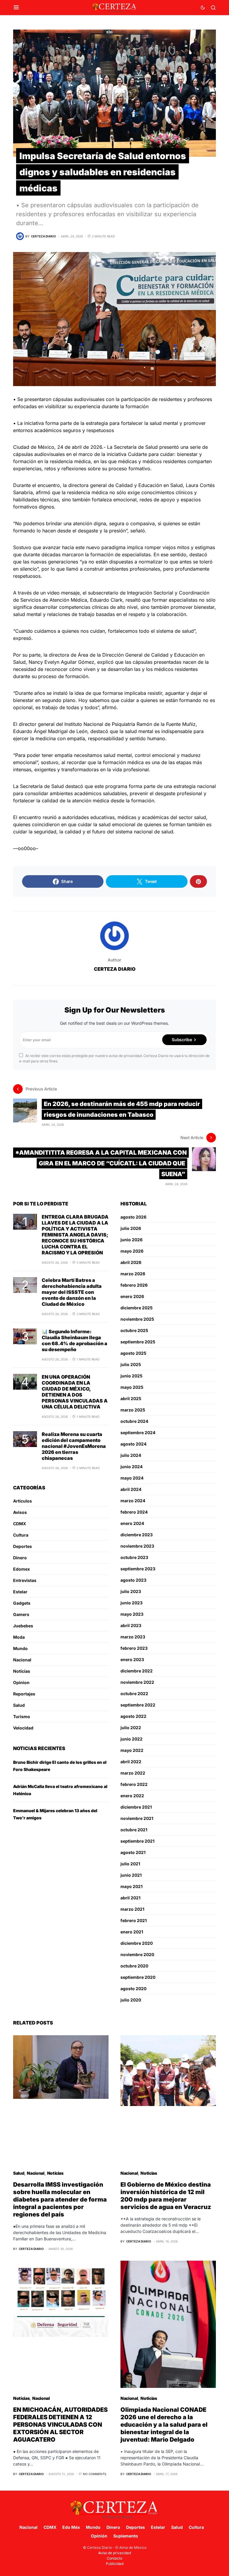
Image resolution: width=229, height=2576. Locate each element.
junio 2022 (131, 1739)
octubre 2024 (134, 1421)
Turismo (22, 1716)
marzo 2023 (133, 1637)
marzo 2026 (133, 1274)
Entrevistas (25, 1580)
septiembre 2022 (138, 1705)
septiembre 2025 (138, 1342)
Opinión (99, 2536)
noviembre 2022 (137, 1682)
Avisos (20, 1512)
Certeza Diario (115, 969)
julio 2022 (131, 1728)
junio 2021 (131, 1875)
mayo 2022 (132, 1750)
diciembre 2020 (137, 1943)
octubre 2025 (134, 1330)
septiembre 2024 (138, 1433)
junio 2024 (131, 1467)
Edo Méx (71, 2527)
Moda (19, 1637)
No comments (95, 2474)
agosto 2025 (133, 1353)
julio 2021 (130, 1864)
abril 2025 (131, 1398)
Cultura (21, 1535)
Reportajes (24, 1694)
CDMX (20, 1524)
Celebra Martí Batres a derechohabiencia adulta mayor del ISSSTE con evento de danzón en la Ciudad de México (72, 1292)
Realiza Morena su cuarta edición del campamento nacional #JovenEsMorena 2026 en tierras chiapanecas (74, 1446)
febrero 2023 (134, 1648)
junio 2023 (131, 1603)
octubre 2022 (134, 1693)
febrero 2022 (134, 1784)
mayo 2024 (132, 1478)
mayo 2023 (132, 1614)
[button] (16, 7)
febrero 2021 (134, 1920)
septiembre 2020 (138, 1977)
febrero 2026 (134, 1285)
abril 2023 (131, 1625)
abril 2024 (131, 1489)
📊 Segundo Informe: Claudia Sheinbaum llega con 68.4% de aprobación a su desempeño (75, 1340)
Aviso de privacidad (114, 2553)
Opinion (21, 1682)
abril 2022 (131, 1762)
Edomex (21, 1569)
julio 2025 (131, 1364)
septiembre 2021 (137, 1841)
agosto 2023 (133, 1580)
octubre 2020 (134, 1966)
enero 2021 (132, 1932)
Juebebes (23, 1626)
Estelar (20, 1592)
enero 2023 (132, 1659)
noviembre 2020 (137, 1954)
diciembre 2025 (137, 1308)
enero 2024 (132, 1523)
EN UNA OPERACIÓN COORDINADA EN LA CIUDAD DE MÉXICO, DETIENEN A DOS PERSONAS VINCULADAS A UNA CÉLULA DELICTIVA (75, 1392)
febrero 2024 (134, 1512)
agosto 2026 (133, 1217)
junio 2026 (131, 1240)
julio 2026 (131, 1228)
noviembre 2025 (137, 1319)
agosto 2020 (133, 1989)
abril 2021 (130, 1898)
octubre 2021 (134, 1830)
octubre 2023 (134, 1557)
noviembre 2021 (137, 1818)
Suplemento (126, 2536)
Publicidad (115, 2564)
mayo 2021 (131, 1886)
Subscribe (182, 1040)
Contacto (114, 2558)
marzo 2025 (133, 1410)
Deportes (23, 1546)
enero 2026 (132, 1296)
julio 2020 (131, 2000)
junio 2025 (131, 1376)
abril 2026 (131, 1262)
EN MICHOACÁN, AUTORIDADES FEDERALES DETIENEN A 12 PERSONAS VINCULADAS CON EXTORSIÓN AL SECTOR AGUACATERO (60, 2425)
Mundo (20, 1648)
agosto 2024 (133, 1444)
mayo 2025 (132, 1387)
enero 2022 (132, 1796)
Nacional (22, 1660)
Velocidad (23, 1728)
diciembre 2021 (136, 1807)
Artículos (23, 1501)
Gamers (21, 1614)
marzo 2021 (132, 1909)
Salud (19, 1705)
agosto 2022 (133, 1716)
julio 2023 (131, 1591)
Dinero (20, 1558)
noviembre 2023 (137, 1546)
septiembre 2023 (138, 1569)
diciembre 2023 (137, 1535)
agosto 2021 (133, 1852)
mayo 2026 (132, 1251)
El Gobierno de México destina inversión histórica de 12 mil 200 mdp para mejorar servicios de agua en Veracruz (166, 2196)
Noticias (22, 1671)
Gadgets (22, 1603)
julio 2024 (131, 1455)
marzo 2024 (133, 1501)
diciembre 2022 (137, 1671)
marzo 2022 (133, 1773)
